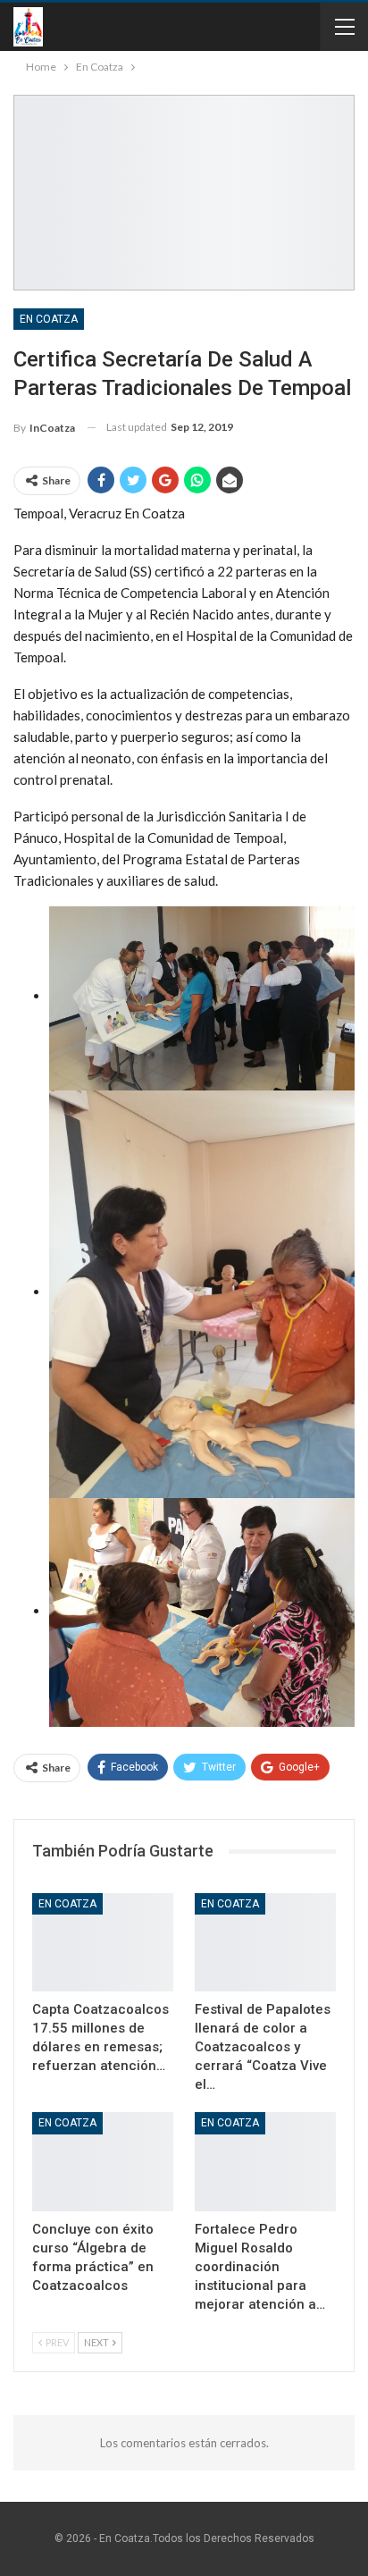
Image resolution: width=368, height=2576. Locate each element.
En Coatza (49, 319)
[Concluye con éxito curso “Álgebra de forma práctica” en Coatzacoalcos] (103, 2162)
